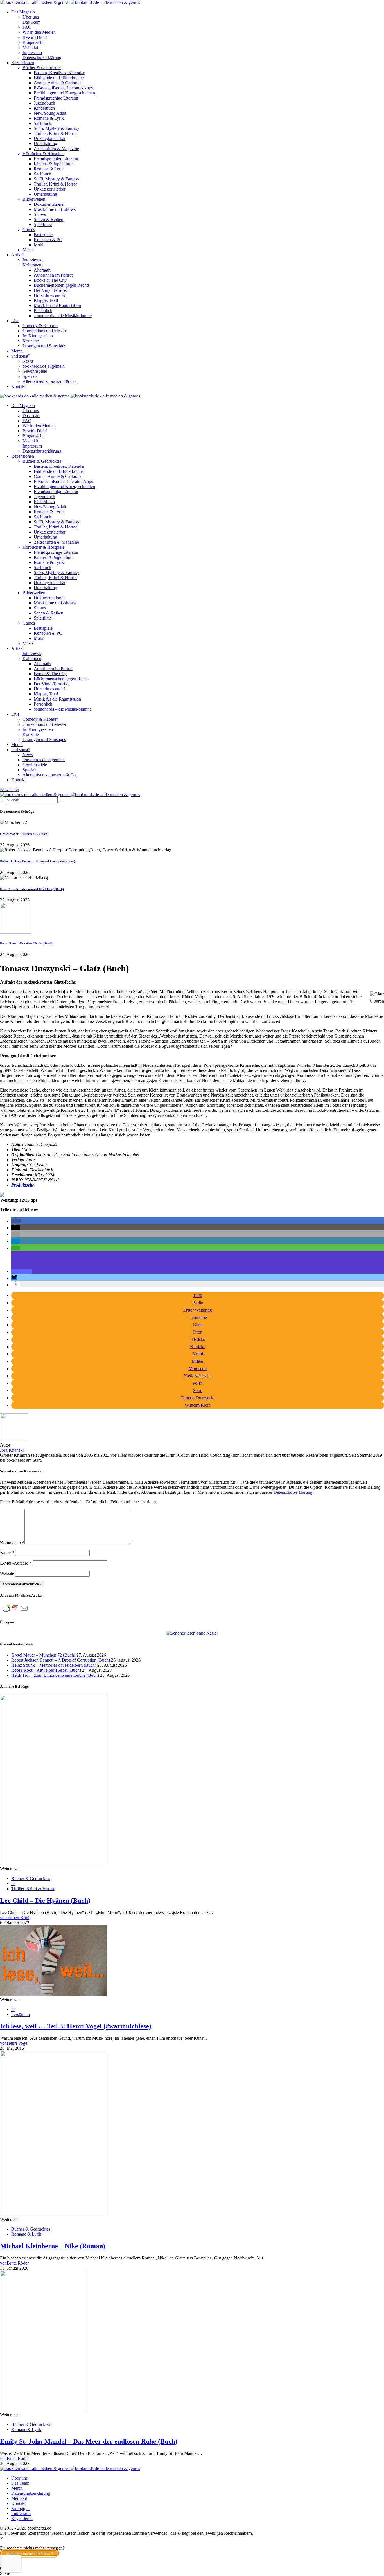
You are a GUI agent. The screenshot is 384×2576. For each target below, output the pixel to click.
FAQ (27, 27)
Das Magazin (23, 12)
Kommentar (12, 1543)
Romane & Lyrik (49, 118)
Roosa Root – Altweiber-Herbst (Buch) (26, 943)
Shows (40, 214)
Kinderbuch (44, 108)
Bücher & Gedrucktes (42, 68)
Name (7, 1553)
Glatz (198, 1325)
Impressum (32, 52)
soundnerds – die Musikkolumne (63, 316)
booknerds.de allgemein (44, 366)
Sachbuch (42, 123)
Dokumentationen (50, 204)
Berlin (198, 1303)
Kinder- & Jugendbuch (54, 164)
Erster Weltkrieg (198, 1310)
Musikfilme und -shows (55, 209)
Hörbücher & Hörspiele (43, 154)
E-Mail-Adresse (16, 1563)
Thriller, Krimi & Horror (55, 133)
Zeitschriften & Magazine (56, 149)
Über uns (31, 17)
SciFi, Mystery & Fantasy (57, 128)
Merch (17, 351)
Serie (198, 1390)
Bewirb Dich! (35, 37)
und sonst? (21, 356)
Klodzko (198, 1347)
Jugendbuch (44, 103)
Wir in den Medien (39, 32)
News (28, 361)
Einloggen (20, 2508)
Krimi (198, 1354)
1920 (198, 1295)
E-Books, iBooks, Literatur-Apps (63, 88)
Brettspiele (43, 235)
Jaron (198, 1332)
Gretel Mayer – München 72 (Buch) (24, 834)
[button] (16, 1221)
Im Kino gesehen (38, 336)
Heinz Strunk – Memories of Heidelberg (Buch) (32, 889)
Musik (28, 250)
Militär (198, 1361)
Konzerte (31, 341)
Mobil (39, 245)
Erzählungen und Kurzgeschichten (64, 93)
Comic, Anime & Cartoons (57, 83)
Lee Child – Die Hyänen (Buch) (45, 1901)
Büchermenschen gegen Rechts (62, 285)
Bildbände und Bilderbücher (59, 78)
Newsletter (10, 789)
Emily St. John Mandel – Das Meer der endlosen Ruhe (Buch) (89, 2441)
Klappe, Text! (46, 300)
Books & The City (50, 280)
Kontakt (18, 386)
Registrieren (22, 2519)
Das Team (31, 22)
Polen (198, 1383)
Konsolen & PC (48, 240)
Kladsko (198, 1339)
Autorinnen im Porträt (53, 275)
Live (15, 321)
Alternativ (43, 270)
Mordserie (198, 1369)
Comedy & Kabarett (40, 326)
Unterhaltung (45, 144)
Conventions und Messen (45, 331)
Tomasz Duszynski (198, 1398)
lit (13, 1884)
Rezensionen (23, 63)
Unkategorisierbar (50, 138)
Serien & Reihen (48, 219)
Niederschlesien (198, 1376)
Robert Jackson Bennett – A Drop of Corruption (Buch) (38, 861)
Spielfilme (43, 224)
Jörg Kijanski (12, 1450)
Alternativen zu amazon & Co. (50, 381)
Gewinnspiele (35, 371)
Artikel (17, 255)
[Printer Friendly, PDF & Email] (15, 1611)
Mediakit (30, 47)
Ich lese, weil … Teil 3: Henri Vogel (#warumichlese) (76, 2026)
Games (29, 230)
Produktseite (23, 1185)
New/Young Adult (50, 113)
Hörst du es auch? (50, 295)
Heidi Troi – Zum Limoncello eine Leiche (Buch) (55, 1675)
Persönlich (43, 310)
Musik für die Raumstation (57, 305)
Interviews (32, 260)
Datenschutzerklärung (42, 57)
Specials (30, 376)
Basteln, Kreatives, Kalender (59, 73)
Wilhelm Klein (198, 1405)
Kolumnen (32, 265)
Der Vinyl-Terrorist (51, 290)
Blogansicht (33, 42)
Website (7, 1573)
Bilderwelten (34, 199)
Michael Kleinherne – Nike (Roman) (53, 2246)
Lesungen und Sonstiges (44, 346)
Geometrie (198, 1317)
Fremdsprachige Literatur (56, 98)
